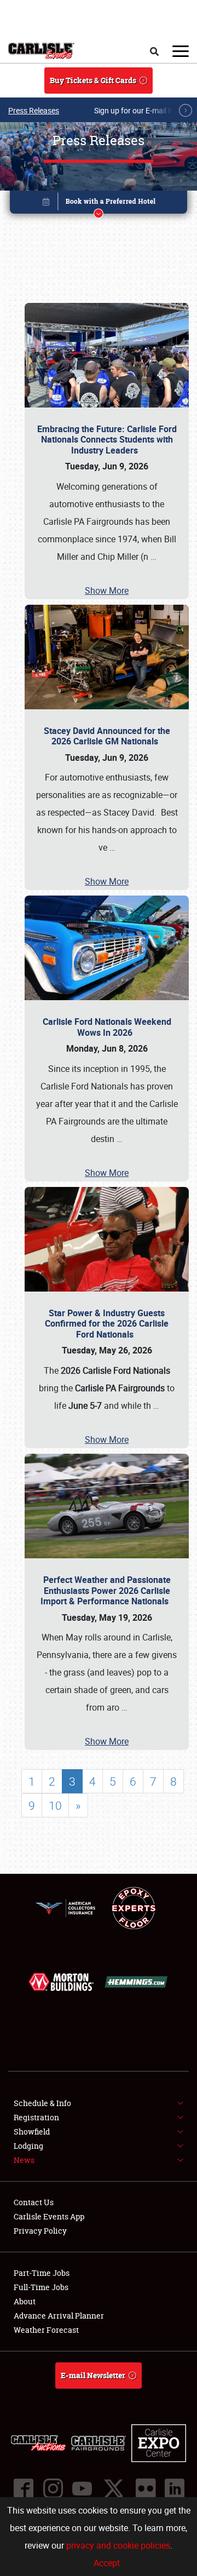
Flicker (145, 2488)
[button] (99, 204)
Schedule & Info (42, 2103)
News (24, 2160)
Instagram (53, 2488)
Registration (36, 2117)
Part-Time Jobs (42, 2273)
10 (55, 1805)
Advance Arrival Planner (59, 2316)
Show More (107, 590)
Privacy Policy (40, 2231)
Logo (41, 51)
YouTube (82, 2488)
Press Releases (34, 110)
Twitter (113, 2488)
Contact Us (34, 2202)
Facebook (23, 2488)
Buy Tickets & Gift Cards (93, 80)
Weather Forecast (46, 2330)
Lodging (28, 2146)
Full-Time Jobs (41, 2287)
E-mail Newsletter (93, 2375)
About (25, 2301)
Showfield (32, 2132)
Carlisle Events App (49, 2216)
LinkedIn (174, 2488)
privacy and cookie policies (118, 2545)
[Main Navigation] (181, 51)
